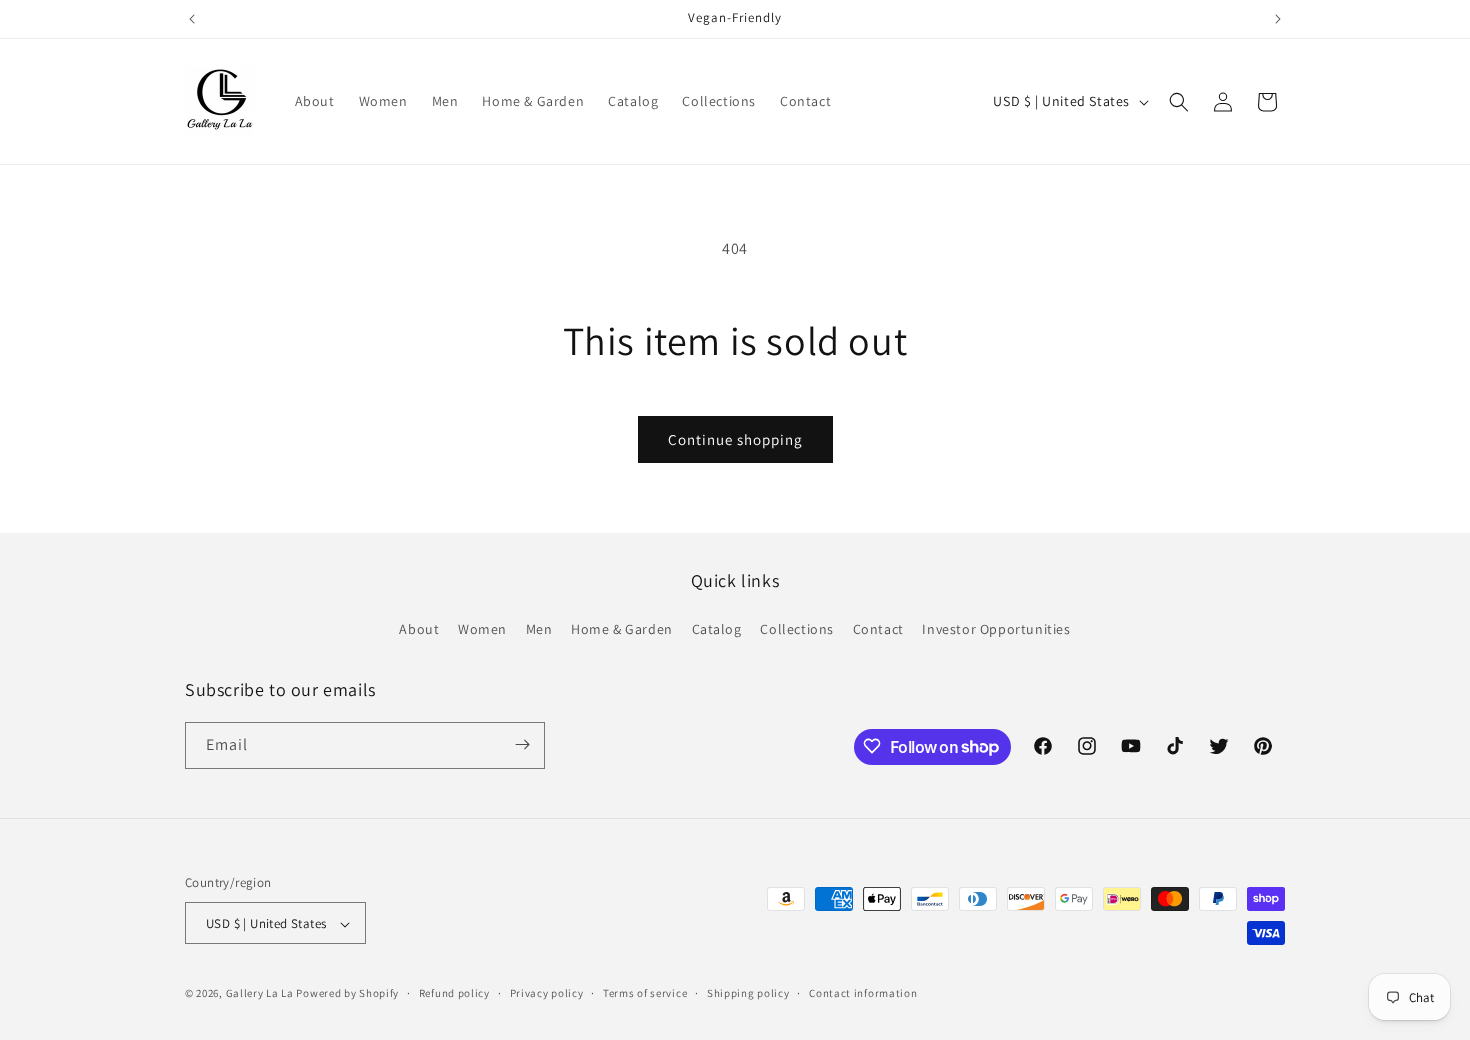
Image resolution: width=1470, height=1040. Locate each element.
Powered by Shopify (347, 994)
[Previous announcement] (192, 19)
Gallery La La (260, 994)
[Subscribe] (522, 744)
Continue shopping (735, 439)
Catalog (717, 630)
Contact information (863, 993)
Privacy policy (547, 993)
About (419, 630)
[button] (1179, 102)
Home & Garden (622, 630)
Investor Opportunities (996, 630)
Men (539, 630)
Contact (878, 630)
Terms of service (645, 993)
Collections (797, 630)
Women (482, 630)
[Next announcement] (1278, 19)
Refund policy (454, 993)
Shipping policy (748, 993)
